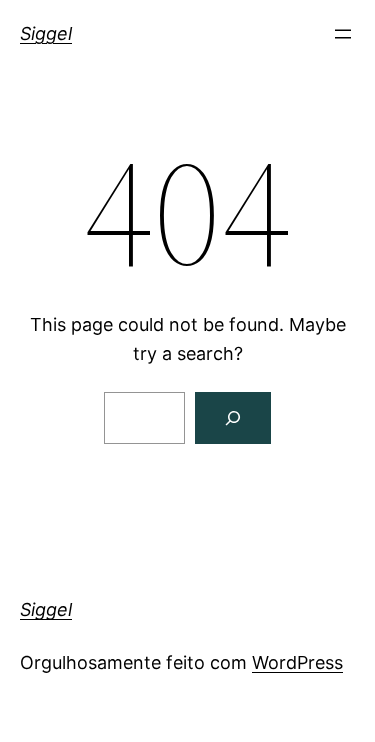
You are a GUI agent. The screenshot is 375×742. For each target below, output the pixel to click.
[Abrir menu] (343, 34)
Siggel (46, 33)
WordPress (297, 662)
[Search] (233, 418)
